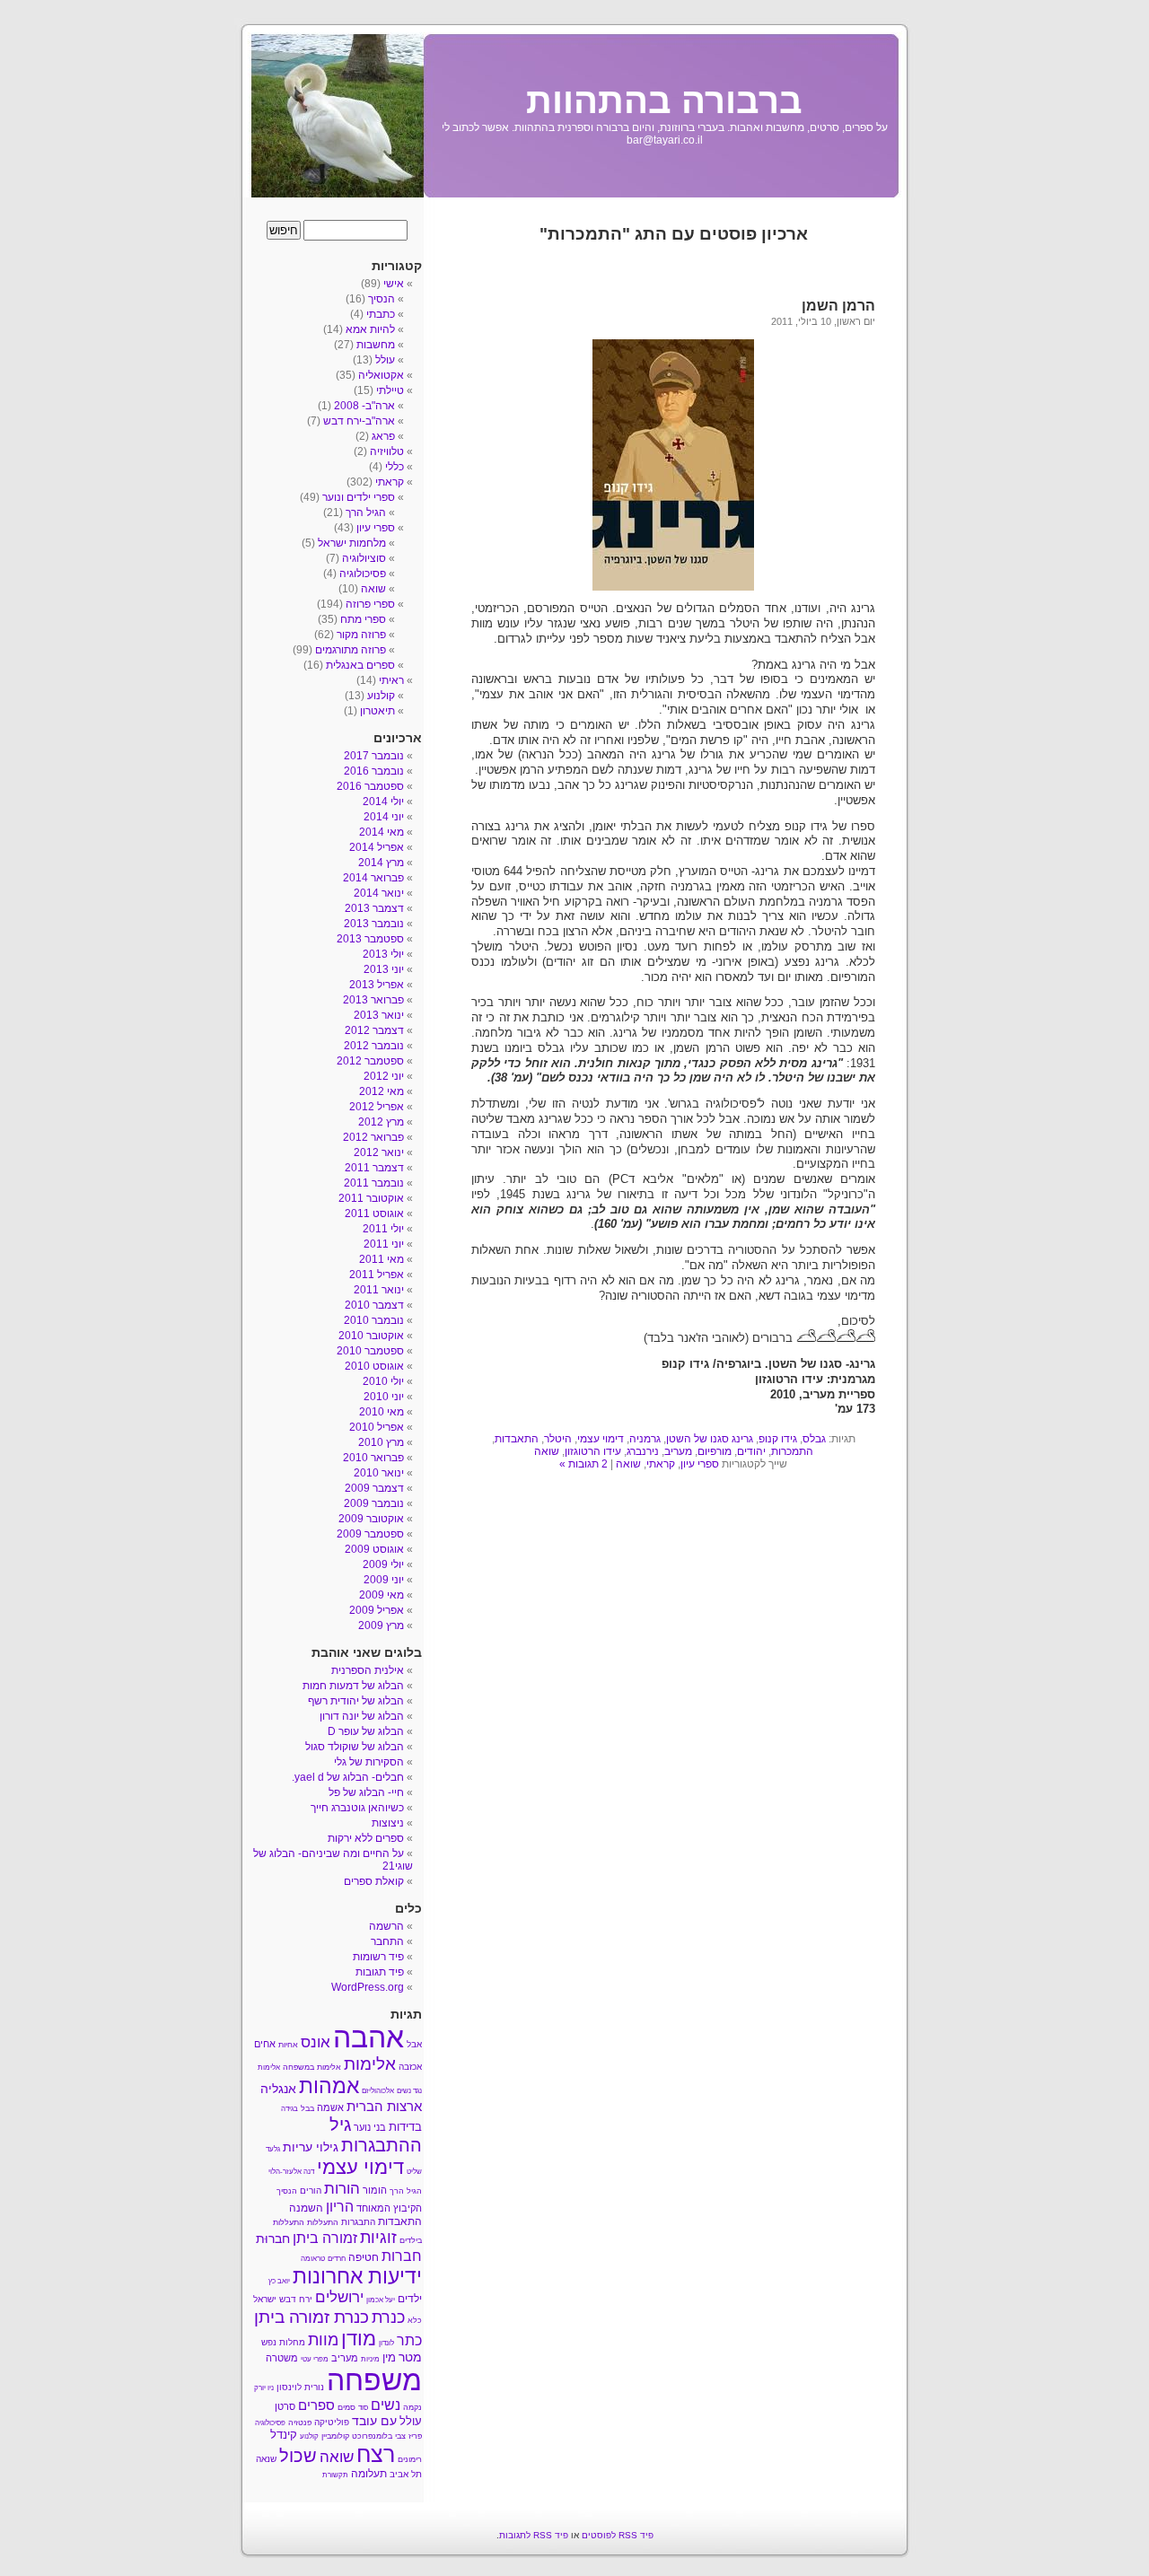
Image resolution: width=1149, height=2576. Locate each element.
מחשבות (376, 345)
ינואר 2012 (379, 1152)
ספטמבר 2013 (370, 939)
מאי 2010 (382, 1412)
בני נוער (370, 2127)
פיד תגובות (380, 1972)
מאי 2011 (382, 1259)
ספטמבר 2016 (370, 786)
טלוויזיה (387, 451)
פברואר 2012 (373, 1137)
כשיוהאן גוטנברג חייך (357, 1808)
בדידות (405, 2127)
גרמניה (645, 1439)
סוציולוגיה (364, 558)
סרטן (285, 2406)
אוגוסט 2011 (374, 1214)
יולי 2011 (383, 1229)
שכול (298, 2456)
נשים (386, 2405)
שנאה (266, 2459)
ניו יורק (264, 2388)
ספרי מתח (363, 619)
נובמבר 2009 (374, 1503)
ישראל (265, 2299)
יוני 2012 (384, 1076)
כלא (415, 2320)
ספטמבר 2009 (370, 1534)
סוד (363, 2408)
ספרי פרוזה (370, 604)
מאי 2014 (382, 832)
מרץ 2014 (381, 863)
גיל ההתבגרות (376, 2135)
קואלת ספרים (374, 1881)
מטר (410, 2357)
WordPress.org (368, 1987)
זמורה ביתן (325, 2238)
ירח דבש (296, 2299)
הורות (342, 2188)
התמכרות (792, 1451)
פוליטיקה (332, 2422)
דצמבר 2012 (374, 1030)
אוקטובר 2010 (371, 1336)
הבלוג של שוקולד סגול (355, 1747)
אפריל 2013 (377, 985)
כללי (395, 467)
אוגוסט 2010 (374, 1366)
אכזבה (410, 2067)
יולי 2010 (383, 1381)
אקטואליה (381, 375)
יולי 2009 (383, 1564)
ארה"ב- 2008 (364, 406)
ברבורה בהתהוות (664, 101)
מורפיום (715, 1451)
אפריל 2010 (377, 1427)
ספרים (316, 2405)
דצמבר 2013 (374, 908)
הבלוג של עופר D (366, 1731)
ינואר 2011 (379, 1290)
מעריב (678, 1451)
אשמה (330, 2107)
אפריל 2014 (377, 847)
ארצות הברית (384, 2106)
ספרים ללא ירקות (366, 1838)
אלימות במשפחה (312, 2067)
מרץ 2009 (381, 1625)
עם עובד (374, 2421)
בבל (307, 2108)
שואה (547, 1451)
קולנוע (381, 696)
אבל (414, 2044)
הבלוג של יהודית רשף (356, 1701)
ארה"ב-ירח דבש (359, 421)
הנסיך (382, 299)
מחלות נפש (283, 2342)
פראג (383, 436)
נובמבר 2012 (374, 1046)
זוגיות (378, 2237)
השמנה (306, 2208)
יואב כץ (279, 2281)
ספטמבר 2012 (370, 1061)
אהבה (368, 2037)
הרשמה (386, 1926)
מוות (323, 2340)
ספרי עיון (700, 1464)
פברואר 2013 (373, 1000)
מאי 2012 (382, 1091)
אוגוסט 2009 (374, 1549)
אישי (394, 284)
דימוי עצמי (601, 1439)
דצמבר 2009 (374, 1488)
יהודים (751, 1451)
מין (389, 2357)
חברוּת (273, 2239)
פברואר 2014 (373, 878)
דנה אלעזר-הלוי (291, 2172)
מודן (359, 2339)
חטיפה (364, 2257)
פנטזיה (300, 2423)
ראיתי (391, 680)
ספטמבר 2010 (370, 1351)
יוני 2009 (384, 1580)
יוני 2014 (384, 817)
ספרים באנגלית (360, 665)
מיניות (370, 2359)
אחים (265, 2044)
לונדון (386, 2343)
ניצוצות (388, 1823)
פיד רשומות (378, 1957)
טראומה (313, 2259)
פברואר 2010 (373, 1458)
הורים (311, 2190)
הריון (340, 2206)
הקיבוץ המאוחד (389, 2208)
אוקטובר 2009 (371, 1519)
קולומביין (335, 2436)
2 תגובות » (583, 1464)
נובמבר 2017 (374, 756)
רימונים (410, 2459)
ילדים (410, 2299)
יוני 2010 (384, 1397)
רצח (376, 2454)
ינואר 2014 (379, 893)
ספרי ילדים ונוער (359, 497)
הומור (375, 2190)
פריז (415, 2436)
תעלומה (369, 2474)
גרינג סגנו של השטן (710, 1439)
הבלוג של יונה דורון (362, 1716)
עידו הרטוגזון (593, 1451)
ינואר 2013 (379, 1015)
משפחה (374, 2380)
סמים (346, 2407)
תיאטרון (377, 711)
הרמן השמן (838, 306)
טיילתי (390, 390)
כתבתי (381, 314)
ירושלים (339, 2297)
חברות (402, 2256)
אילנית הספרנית (368, 1670)
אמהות (329, 2086)
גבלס (814, 1439)
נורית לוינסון (300, 2387)
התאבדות (517, 1439)
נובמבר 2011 (374, 1183)
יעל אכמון (381, 2300)
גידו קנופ (778, 1439)
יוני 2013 (384, 969)
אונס (316, 2042)
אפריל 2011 (377, 1275)
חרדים (337, 2259)
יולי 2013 (383, 954)
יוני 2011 (384, 1244)
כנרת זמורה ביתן (311, 2317)
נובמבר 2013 (374, 924)
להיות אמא (370, 329)
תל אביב (406, 2474)
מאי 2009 (382, 1595)
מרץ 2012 (381, 1122)
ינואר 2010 (379, 1473)
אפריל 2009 (377, 1610)
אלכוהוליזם (378, 2091)
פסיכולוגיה (363, 574)
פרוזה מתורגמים (351, 650)
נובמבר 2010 (374, 1320)
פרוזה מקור (361, 635)
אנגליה (278, 2089)
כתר (409, 2340)
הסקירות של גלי (369, 1762)
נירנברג (643, 1451)
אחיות (288, 2045)
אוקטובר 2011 (371, 1198)
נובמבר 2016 (374, 771)
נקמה (412, 2407)
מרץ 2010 (381, 1442)
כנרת (388, 2318)
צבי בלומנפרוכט (379, 2436)
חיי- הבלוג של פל (366, 1792)
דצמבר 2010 (374, 1305)
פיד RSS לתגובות (534, 2535)
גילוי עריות (311, 2147)
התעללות (323, 2222)
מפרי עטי (315, 2359)
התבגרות (358, 2222)
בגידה (289, 2109)
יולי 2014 (383, 802)
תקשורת (335, 2475)
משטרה (282, 2358)
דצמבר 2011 (374, 1168)
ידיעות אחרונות (357, 2276)
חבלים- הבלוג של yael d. (348, 1777)
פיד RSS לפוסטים (618, 2535)
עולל (385, 360)
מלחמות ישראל (352, 543)
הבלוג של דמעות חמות (353, 1686)
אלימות (370, 2064)
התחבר (387, 1941)
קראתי (661, 1464)
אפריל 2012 (377, 1107)
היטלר (558, 1439)
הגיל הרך (366, 513)
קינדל (284, 2435)
